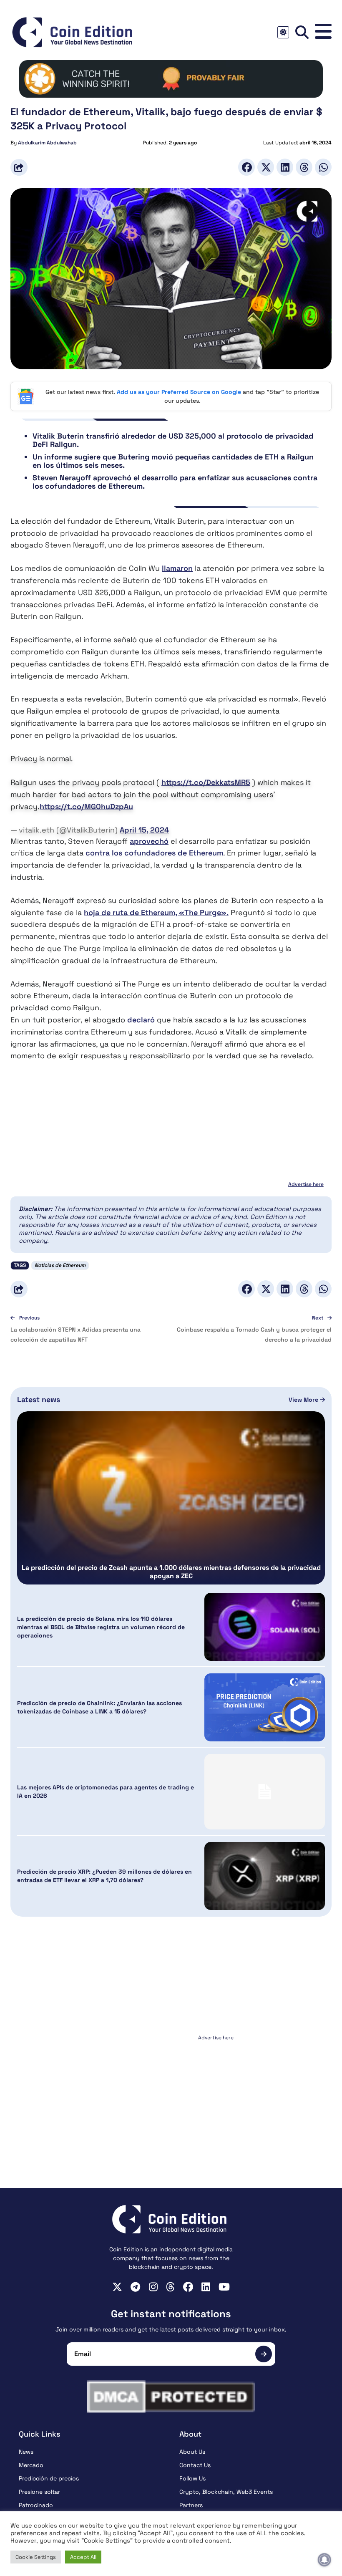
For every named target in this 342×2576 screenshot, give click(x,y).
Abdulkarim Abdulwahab (47, 143)
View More (304, 1400)
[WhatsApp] (323, 167)
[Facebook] (246, 167)
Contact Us (195, 2465)
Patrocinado (36, 2505)
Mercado (31, 2465)
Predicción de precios (49, 2478)
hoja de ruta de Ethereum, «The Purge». (156, 912)
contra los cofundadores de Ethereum (154, 853)
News (26, 2452)
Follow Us (192, 2478)
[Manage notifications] (324, 2560)
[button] (323, 32)
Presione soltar (39, 2492)
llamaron (177, 568)
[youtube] (224, 2287)
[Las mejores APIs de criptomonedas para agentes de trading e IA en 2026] (265, 1792)
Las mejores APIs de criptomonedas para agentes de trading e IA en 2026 (106, 1791)
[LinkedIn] (285, 167)
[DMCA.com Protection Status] (171, 2397)
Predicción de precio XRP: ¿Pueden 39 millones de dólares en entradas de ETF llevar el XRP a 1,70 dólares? (104, 1876)
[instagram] (153, 2287)
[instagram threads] (170, 2287)
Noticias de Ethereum (60, 1265)
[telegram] (135, 2287)
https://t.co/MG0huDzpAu (86, 806)
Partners (191, 2505)
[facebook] (188, 2287)
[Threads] (304, 167)
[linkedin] (206, 2287)
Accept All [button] (83, 2557)
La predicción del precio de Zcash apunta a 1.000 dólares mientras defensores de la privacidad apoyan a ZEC (171, 1572)
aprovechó (149, 841)
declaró (141, 1020)
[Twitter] (266, 167)
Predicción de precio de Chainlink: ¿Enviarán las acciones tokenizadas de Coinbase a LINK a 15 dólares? (99, 1707)
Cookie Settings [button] (36, 2557)
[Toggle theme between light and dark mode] (283, 32)
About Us (192, 2452)
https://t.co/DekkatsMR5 (206, 782)
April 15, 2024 (144, 830)
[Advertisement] (171, 2096)
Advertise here (306, 1184)
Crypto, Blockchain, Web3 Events (226, 2492)
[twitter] (117, 2287)
